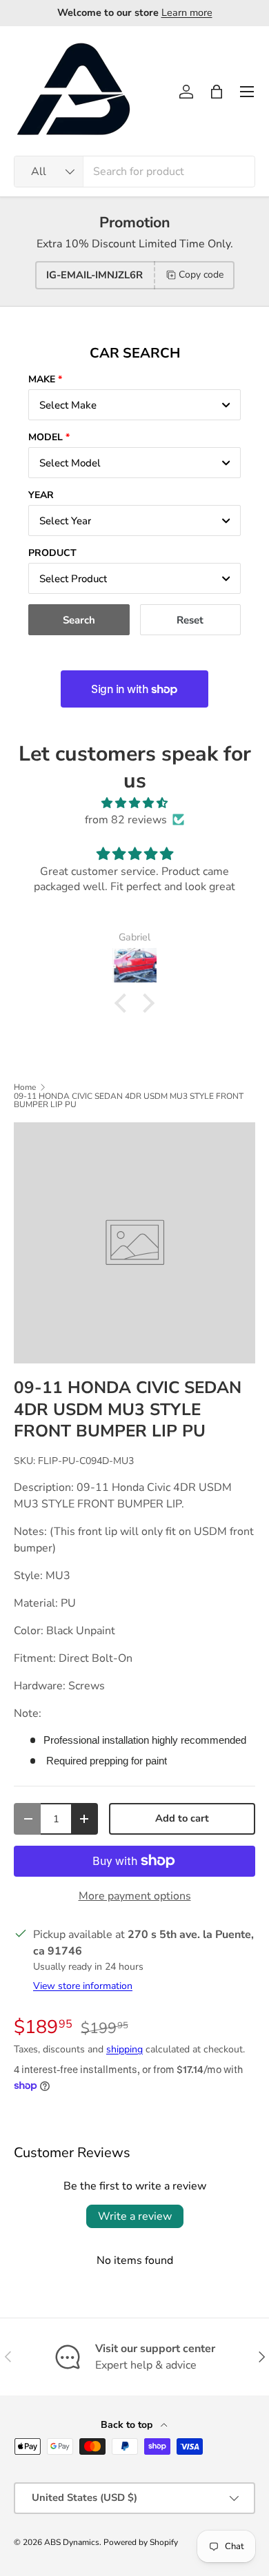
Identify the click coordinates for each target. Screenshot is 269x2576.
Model (46, 437)
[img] (134, 803)
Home (25, 1087)
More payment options (135, 1896)
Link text (193, 12)
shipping (124, 2049)
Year (41, 495)
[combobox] (134, 172)
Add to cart (182, 1818)
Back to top (128, 2425)
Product (52, 553)
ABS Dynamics (72, 2542)
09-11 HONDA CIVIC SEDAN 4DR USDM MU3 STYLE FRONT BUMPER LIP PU (129, 1100)
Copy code (201, 275)
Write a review (135, 2216)
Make (42, 379)
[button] (217, 92)
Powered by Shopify (141, 2542)
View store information (83, 1986)
